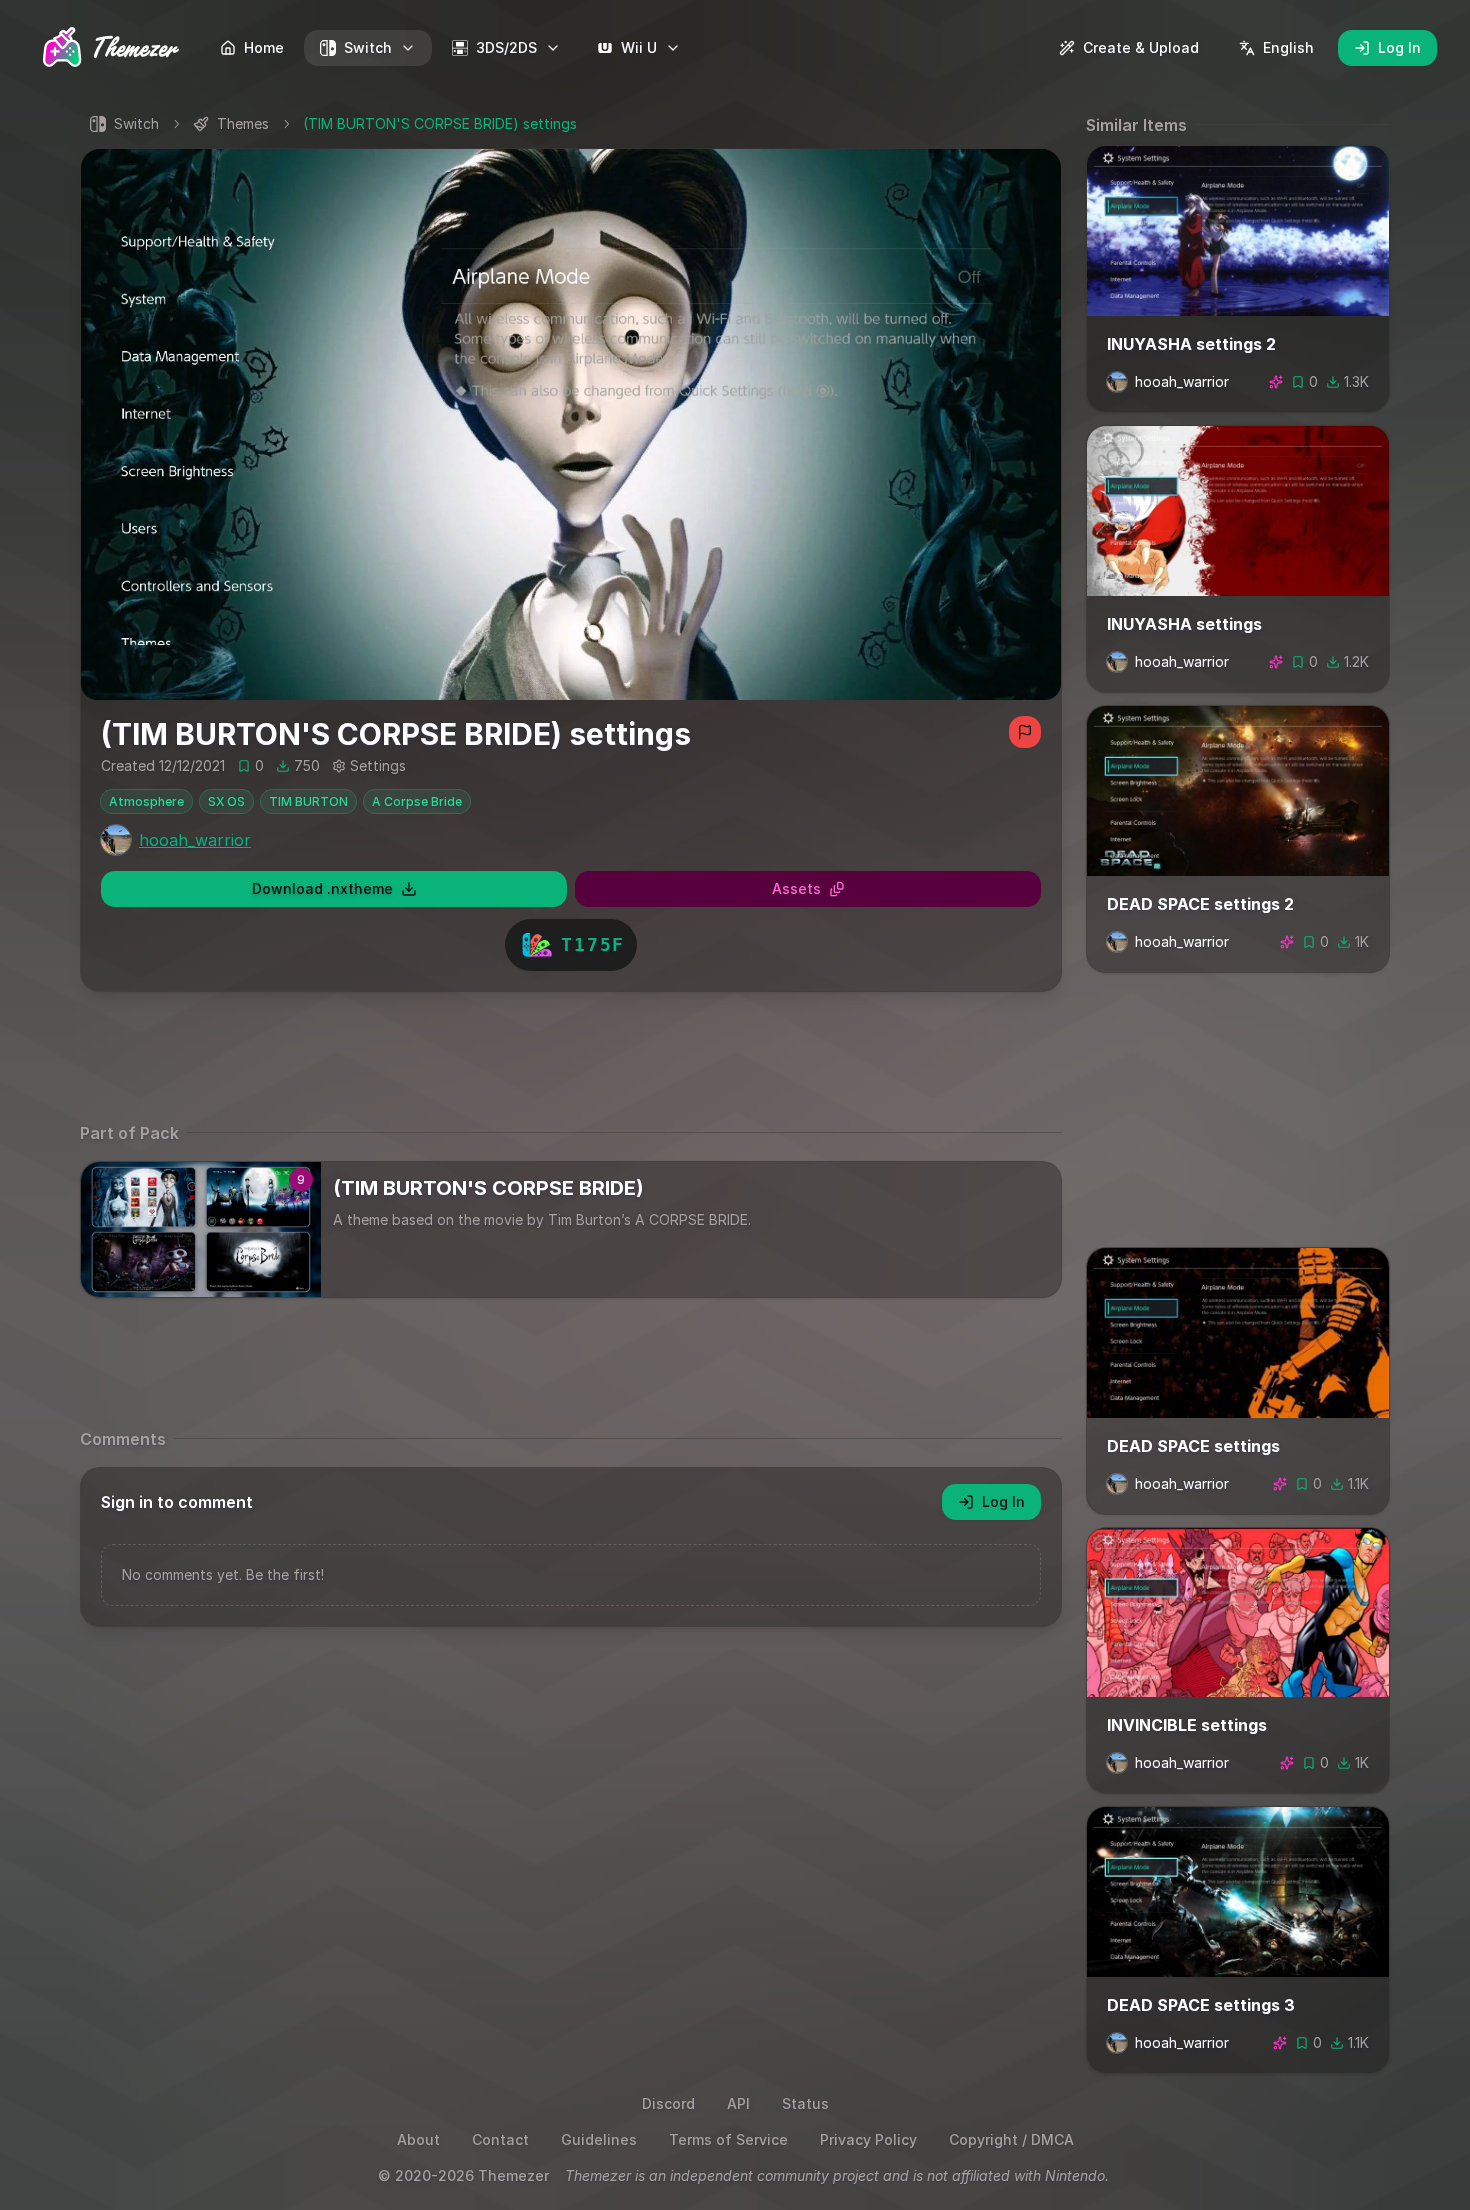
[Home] (112, 47)
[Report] (1025, 732)
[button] (571, 424)
